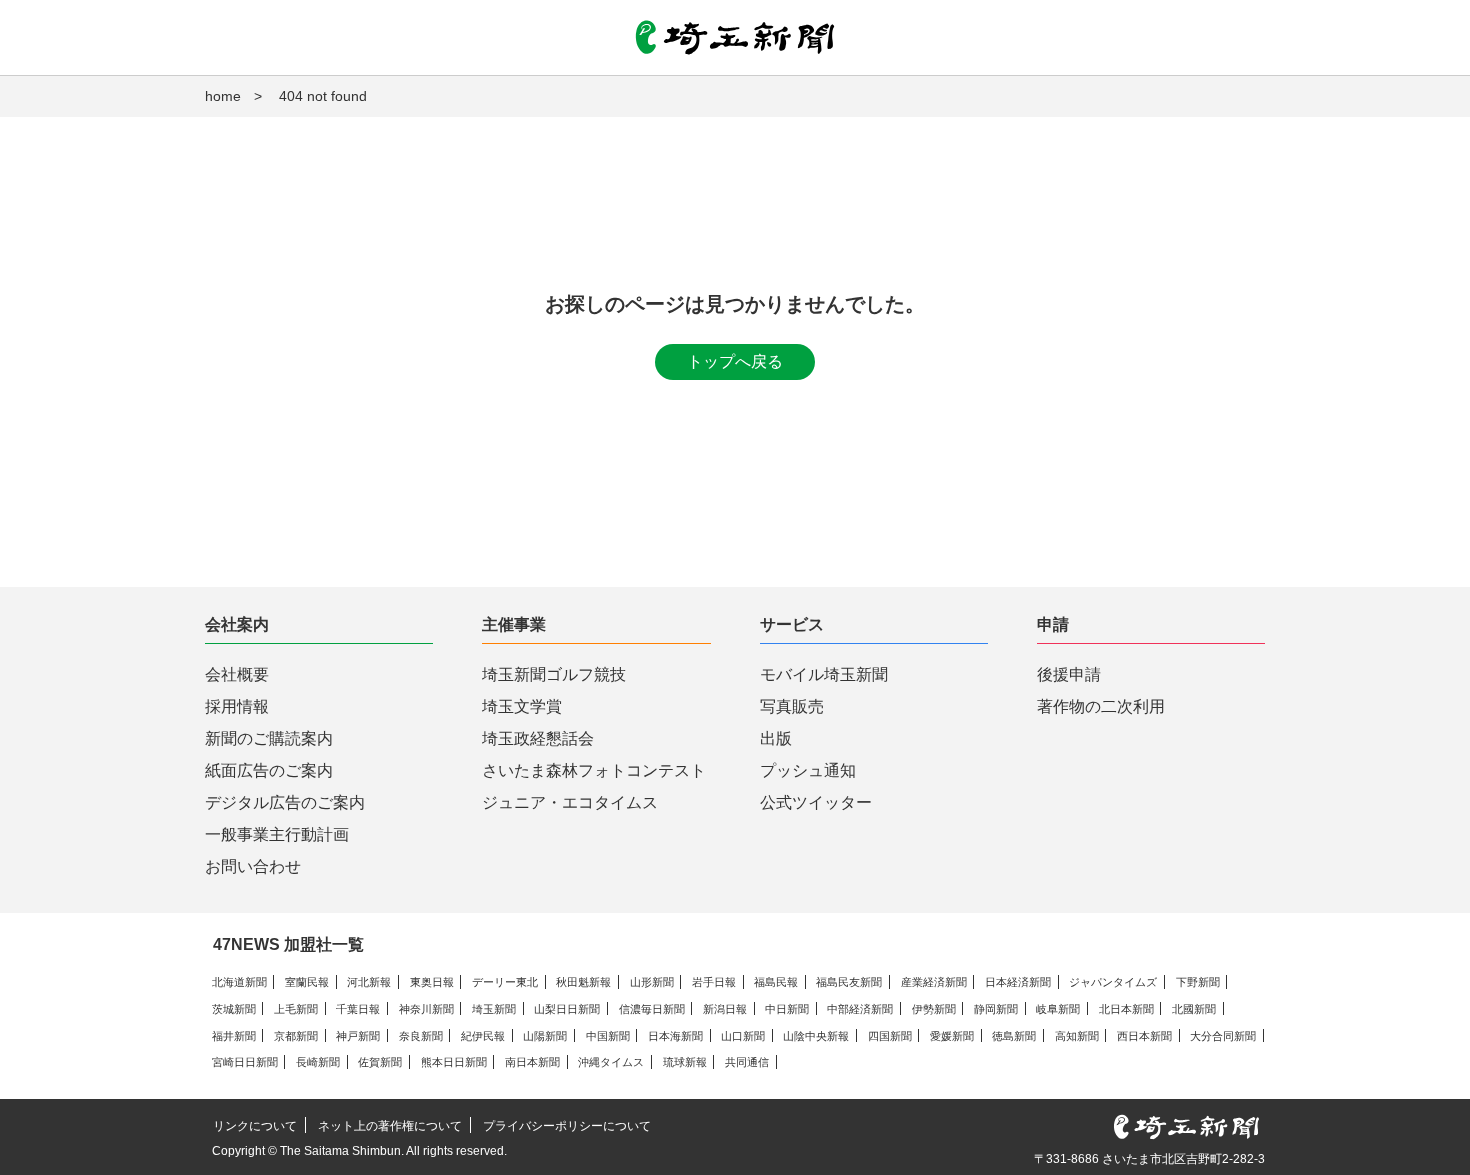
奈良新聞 (421, 1036)
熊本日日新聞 (454, 1062)
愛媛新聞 (952, 1036)
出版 (776, 738)
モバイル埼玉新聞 (824, 674)
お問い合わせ (253, 866)
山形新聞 (652, 982)
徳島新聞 (1014, 1036)
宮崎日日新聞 (245, 1062)
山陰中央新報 (816, 1036)
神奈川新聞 (426, 1009)
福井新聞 (234, 1036)
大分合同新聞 (1223, 1036)
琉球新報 (685, 1062)
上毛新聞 (296, 1009)
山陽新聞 (545, 1036)
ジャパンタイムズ (1113, 982)
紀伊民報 (483, 1036)
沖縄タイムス (611, 1062)
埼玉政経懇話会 (538, 738)
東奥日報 (432, 982)
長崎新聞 (318, 1062)
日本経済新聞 (1018, 982)
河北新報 (369, 982)
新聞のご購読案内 (269, 738)
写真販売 (792, 706)
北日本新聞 (1126, 1009)
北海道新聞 (239, 982)
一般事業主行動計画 (277, 834)
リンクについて (255, 1126)
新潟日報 (725, 1009)
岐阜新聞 (1058, 1009)
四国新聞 (890, 1036)
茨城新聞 (234, 1009)
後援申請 (1069, 674)
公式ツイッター (816, 802)
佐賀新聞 (380, 1062)
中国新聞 (608, 1036)
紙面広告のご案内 (269, 770)
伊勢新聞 (934, 1009)
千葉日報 (358, 1009)
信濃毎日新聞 (652, 1009)
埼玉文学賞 (522, 706)
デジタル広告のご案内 (285, 802)
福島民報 (776, 982)
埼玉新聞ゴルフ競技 (554, 674)
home (223, 96)
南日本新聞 (532, 1062)
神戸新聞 (358, 1036)
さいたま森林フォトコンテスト (594, 770)
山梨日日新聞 (567, 1009)
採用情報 (237, 706)
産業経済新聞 (934, 982)
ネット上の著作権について (390, 1126)
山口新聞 (743, 1036)
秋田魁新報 (583, 982)
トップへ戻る (735, 361)
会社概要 (237, 674)
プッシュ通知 (808, 770)
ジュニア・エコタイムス (570, 802)
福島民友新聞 (849, 982)
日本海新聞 (675, 1036)
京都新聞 (296, 1036)
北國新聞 (1194, 1009)
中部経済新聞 (860, 1009)
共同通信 (747, 1062)
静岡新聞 (996, 1009)
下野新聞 (1198, 982)
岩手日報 (714, 982)
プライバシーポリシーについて (567, 1126)
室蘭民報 (307, 982)
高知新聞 (1077, 1036)
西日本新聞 (1144, 1036)
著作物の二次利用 (1101, 706)
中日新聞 (787, 1009)
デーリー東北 (505, 982)
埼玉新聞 (494, 1009)
